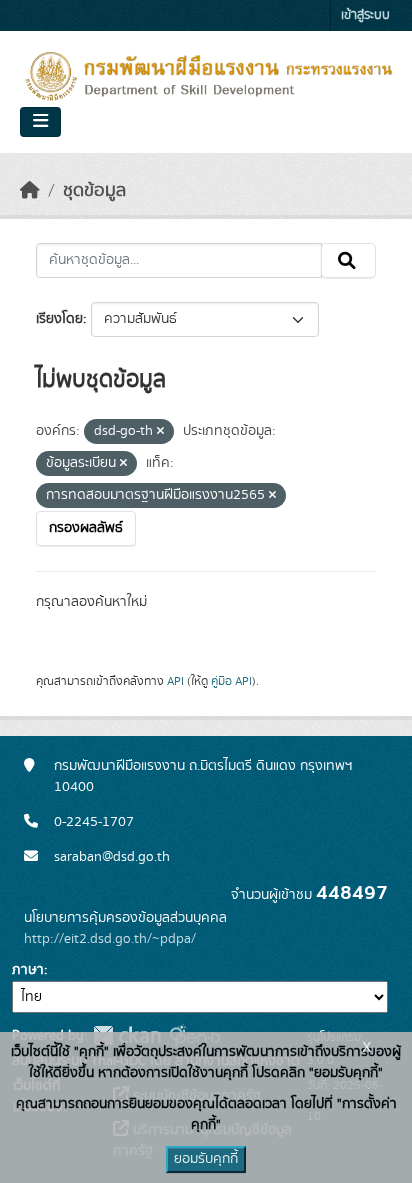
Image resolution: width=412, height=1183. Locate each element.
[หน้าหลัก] (30, 191)
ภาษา (28, 970)
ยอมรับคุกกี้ (206, 1159)
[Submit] (348, 261)
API (175, 681)
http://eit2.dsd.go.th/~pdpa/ (110, 939)
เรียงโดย (59, 319)
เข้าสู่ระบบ (365, 15)
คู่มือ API (231, 681)
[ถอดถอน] (160, 432)
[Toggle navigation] (40, 122)
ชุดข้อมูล (94, 191)
